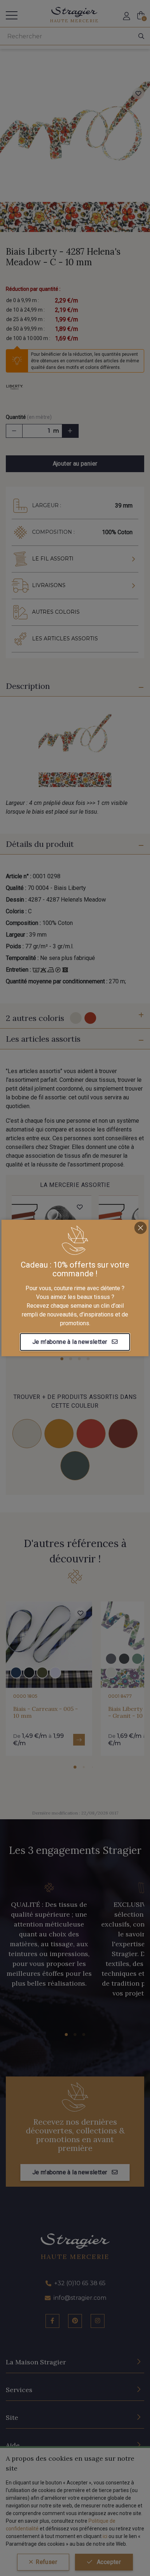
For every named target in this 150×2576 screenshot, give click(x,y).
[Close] (141, 1228)
